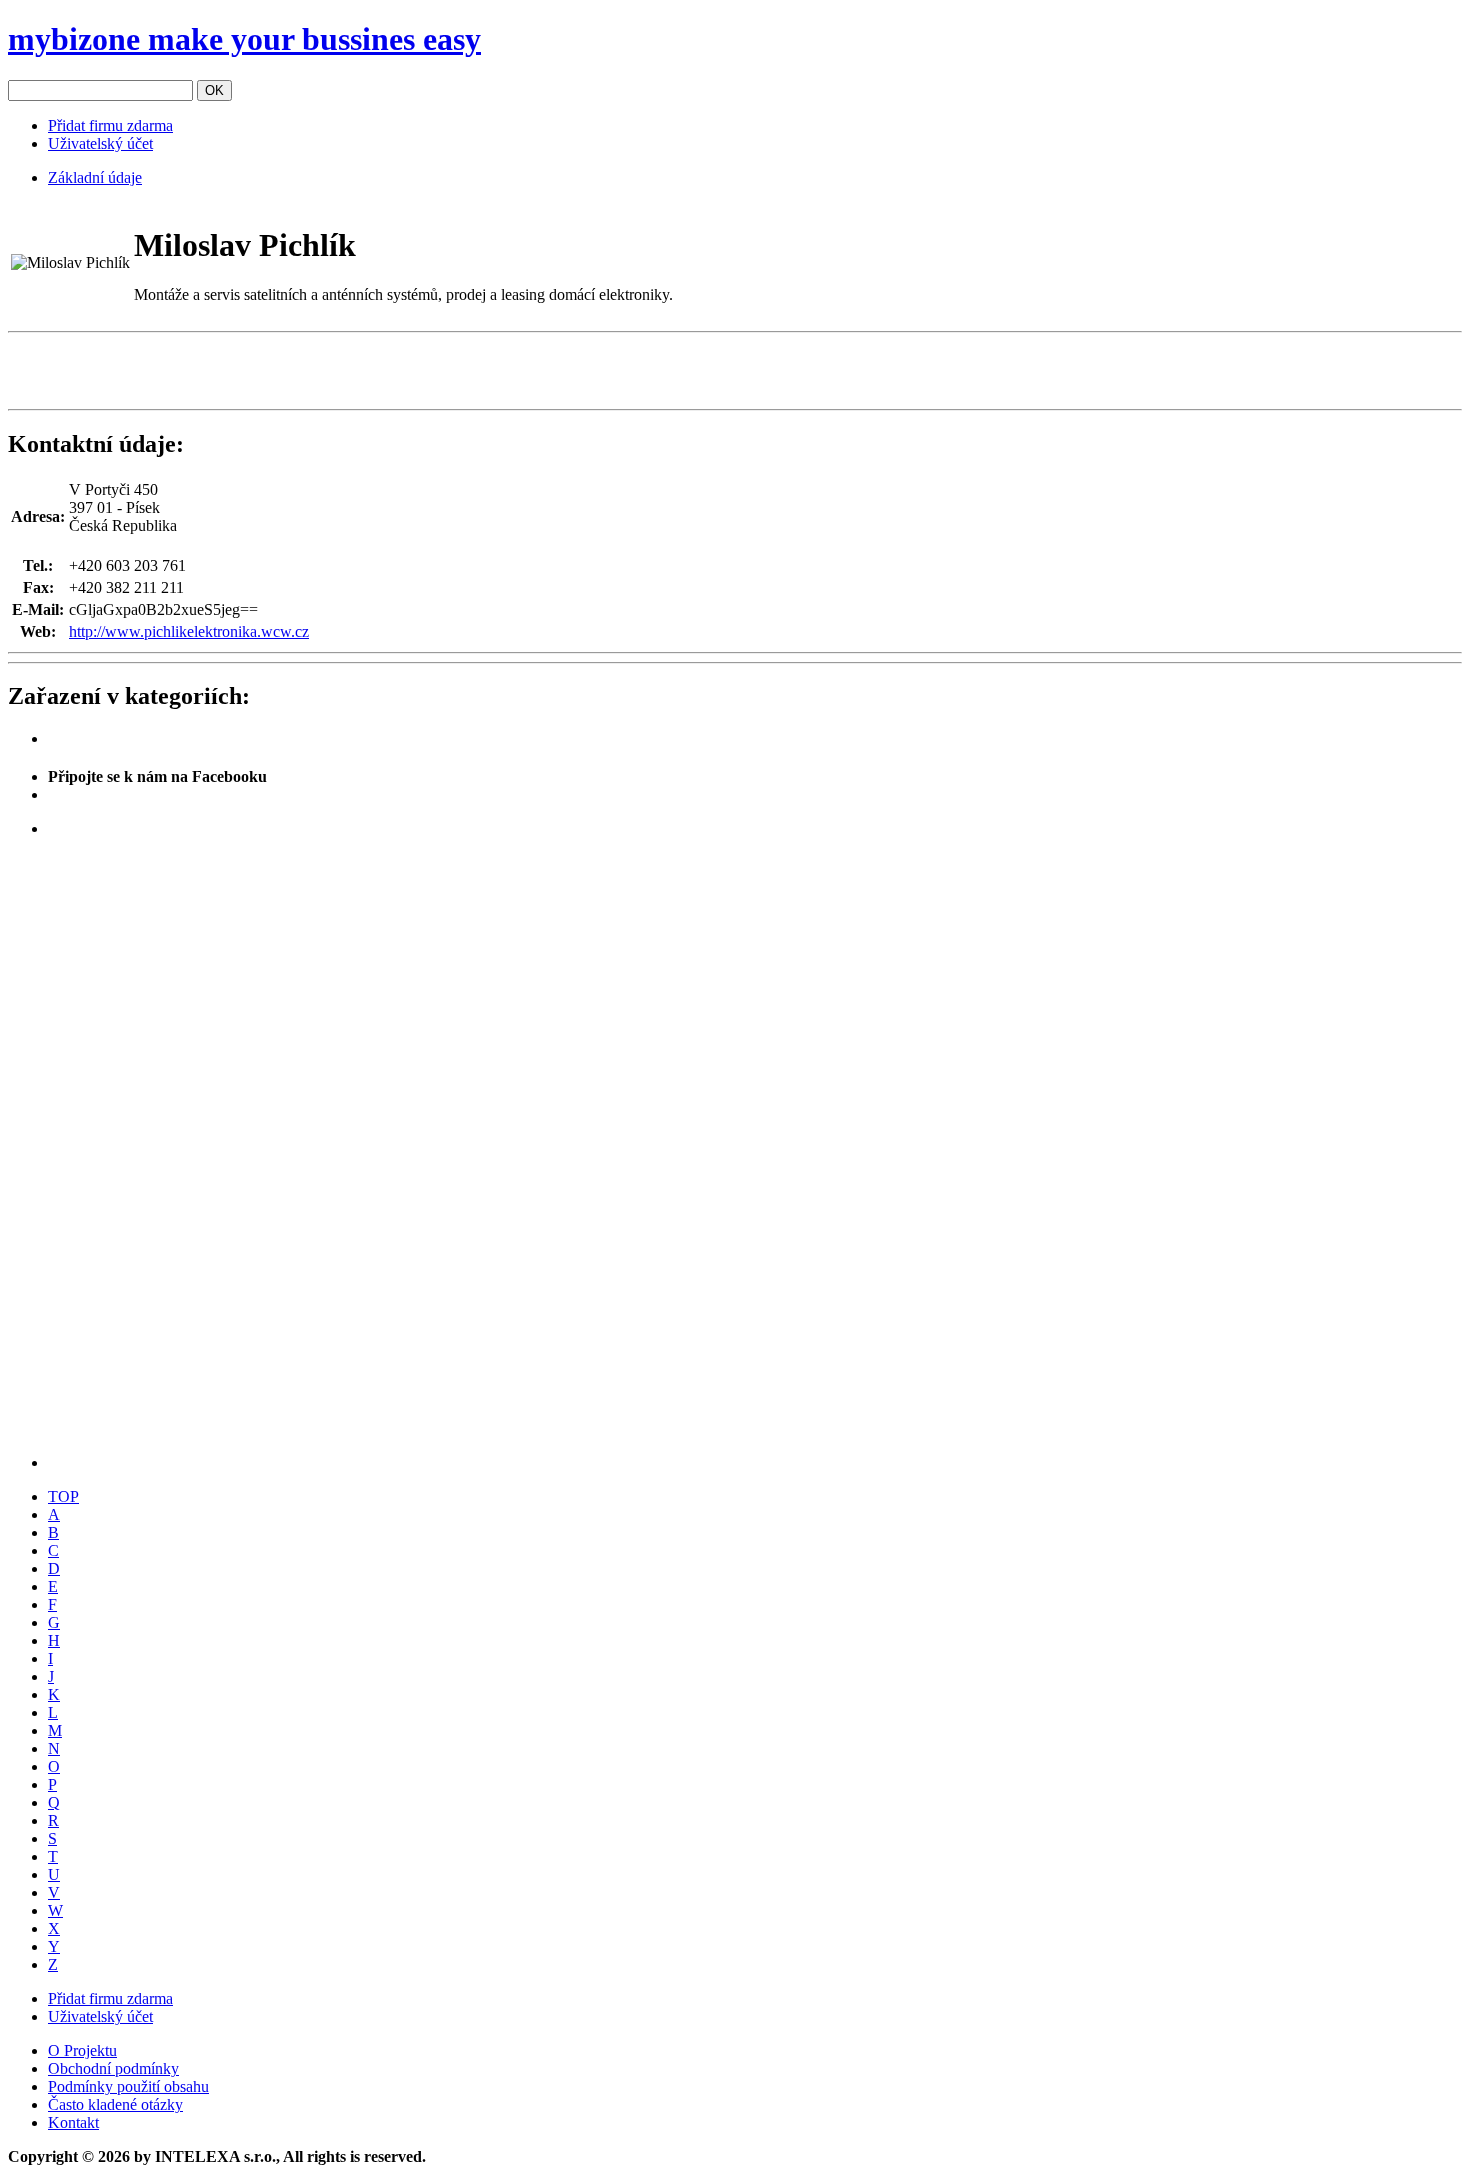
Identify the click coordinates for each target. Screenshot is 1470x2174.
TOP (63, 1496)
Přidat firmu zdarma (110, 125)
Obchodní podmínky (113, 2068)
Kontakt (73, 2122)
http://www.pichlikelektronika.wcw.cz (189, 631)
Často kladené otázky (115, 2104)
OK (214, 90)
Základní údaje (95, 177)
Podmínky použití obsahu (128, 2086)
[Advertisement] (242, 371)
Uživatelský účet (100, 143)
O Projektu (82, 2050)
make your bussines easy (244, 39)
